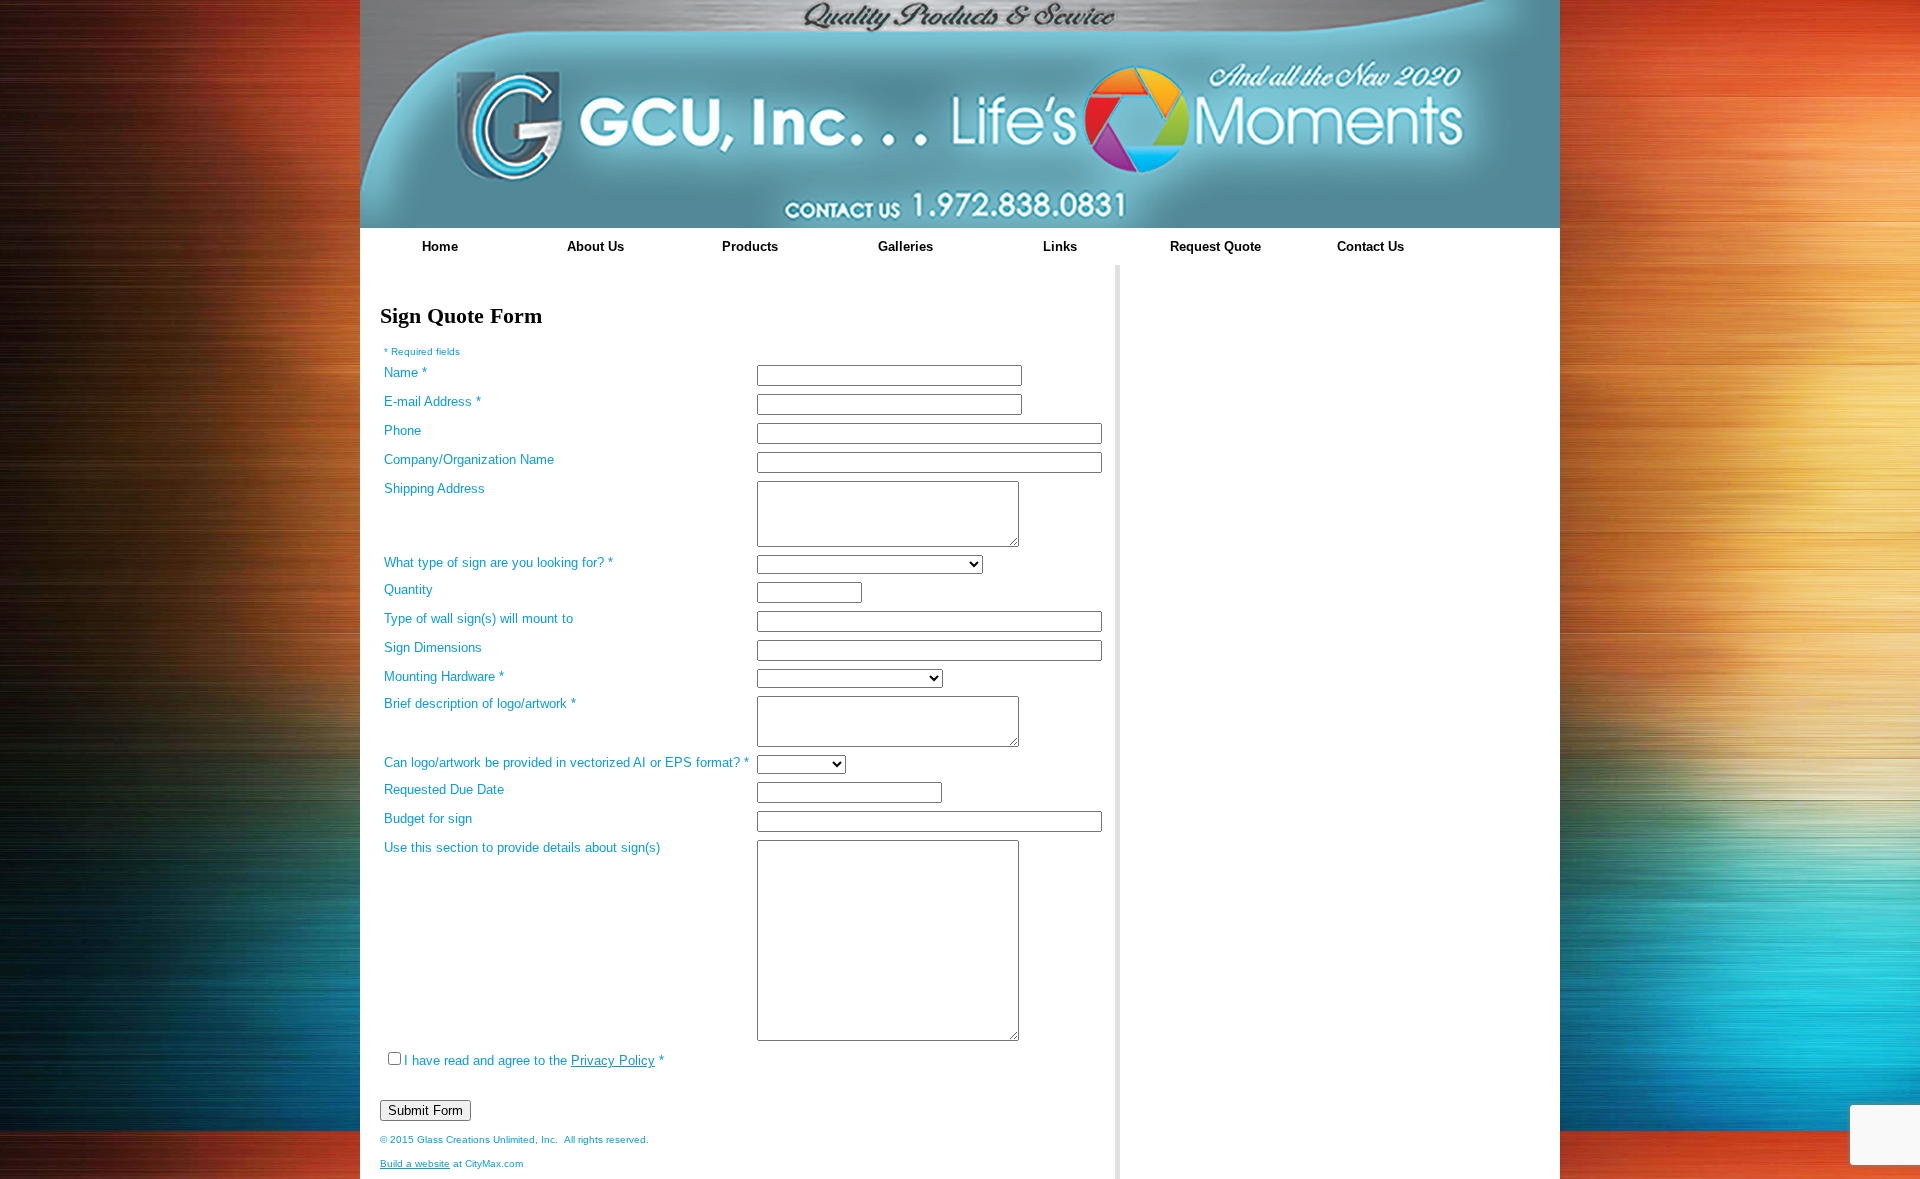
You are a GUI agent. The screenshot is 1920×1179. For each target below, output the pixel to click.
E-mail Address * (432, 401)
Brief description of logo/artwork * (480, 703)
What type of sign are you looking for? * (498, 562)
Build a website (415, 1163)
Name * (405, 372)
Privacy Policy (613, 1060)
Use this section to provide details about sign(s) (522, 847)
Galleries (905, 246)
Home (440, 246)
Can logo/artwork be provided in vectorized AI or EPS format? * (566, 762)
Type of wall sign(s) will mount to (478, 618)
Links (1060, 246)
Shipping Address (434, 488)
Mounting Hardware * (444, 676)
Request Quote (1215, 246)
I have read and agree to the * (534, 1060)
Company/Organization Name (469, 459)
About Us (595, 246)
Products (750, 246)
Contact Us (1370, 246)
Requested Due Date (444, 789)
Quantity (408, 589)
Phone (402, 430)
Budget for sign (428, 818)
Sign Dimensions (433, 647)
